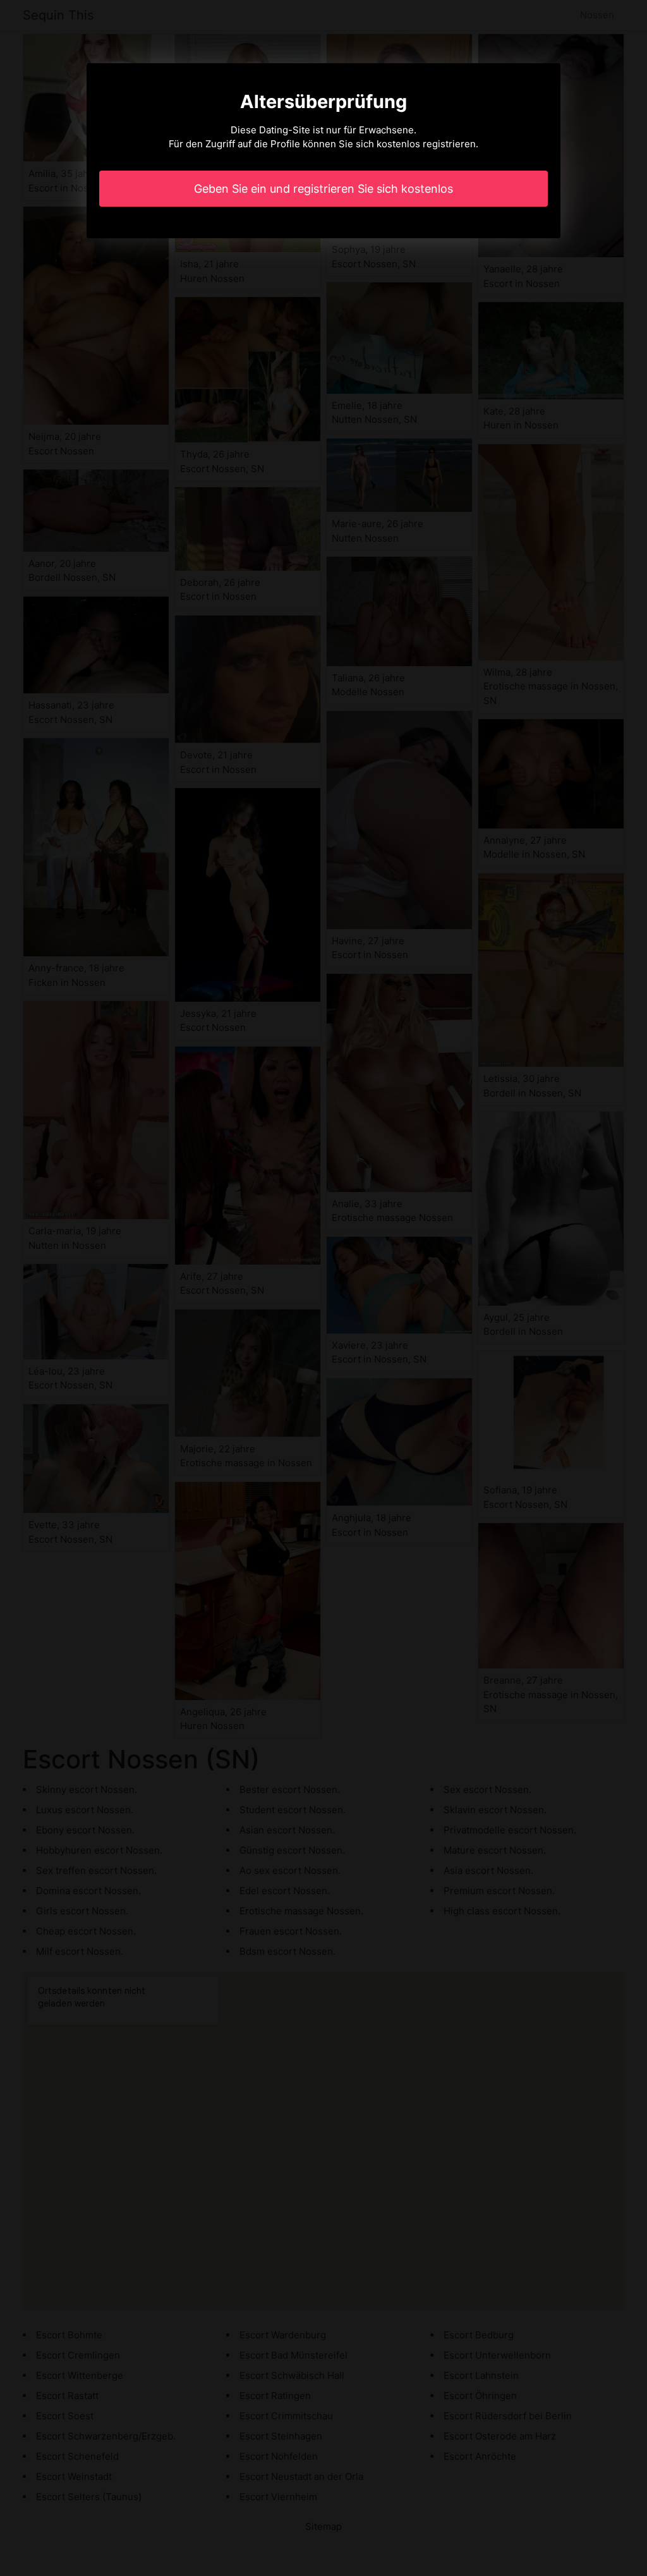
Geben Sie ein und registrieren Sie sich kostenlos (323, 189)
